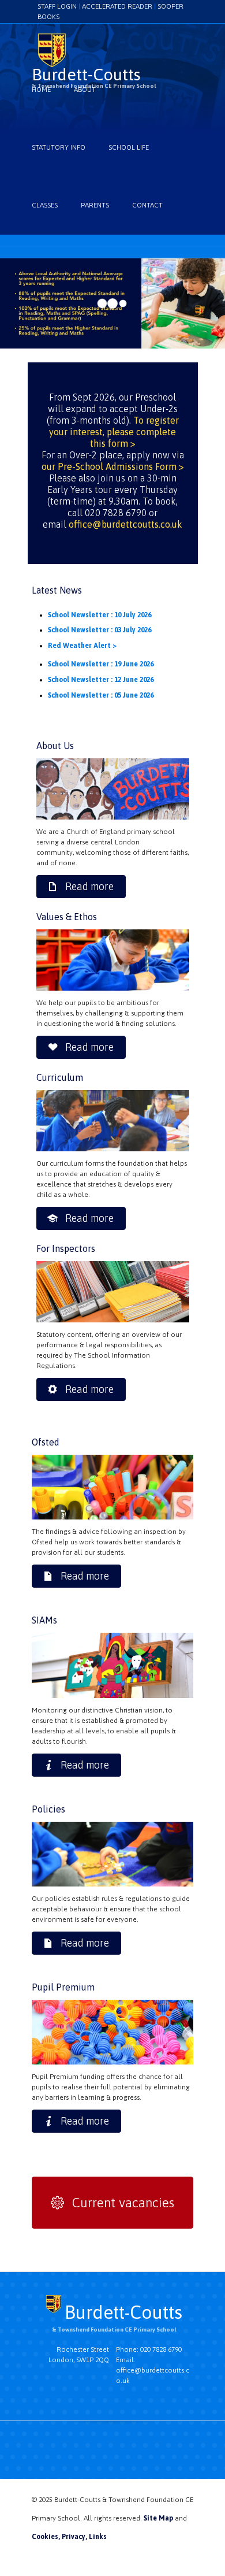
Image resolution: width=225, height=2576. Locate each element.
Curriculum (60, 1077)
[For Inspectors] (113, 1292)
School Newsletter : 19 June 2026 (101, 664)
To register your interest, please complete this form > (114, 432)
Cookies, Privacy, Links (69, 2537)
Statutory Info (59, 147)
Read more (89, 886)
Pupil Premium (63, 1987)
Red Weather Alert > (82, 646)
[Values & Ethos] (113, 960)
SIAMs (44, 1620)
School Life (129, 147)
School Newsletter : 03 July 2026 (100, 630)
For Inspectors (66, 1248)
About (85, 90)
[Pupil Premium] (112, 1665)
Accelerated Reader (117, 6)
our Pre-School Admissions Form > (113, 466)
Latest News (57, 590)
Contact (147, 205)
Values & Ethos (67, 917)
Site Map (158, 2518)
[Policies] (112, 1854)
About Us (55, 746)
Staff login (57, 6)
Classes (45, 205)
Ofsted (46, 1442)
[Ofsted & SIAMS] (113, 789)
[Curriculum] (113, 1121)
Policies (48, 1809)
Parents (95, 205)
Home (41, 90)
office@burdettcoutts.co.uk (125, 524)
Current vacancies (123, 2203)
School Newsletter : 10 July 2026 (100, 615)
